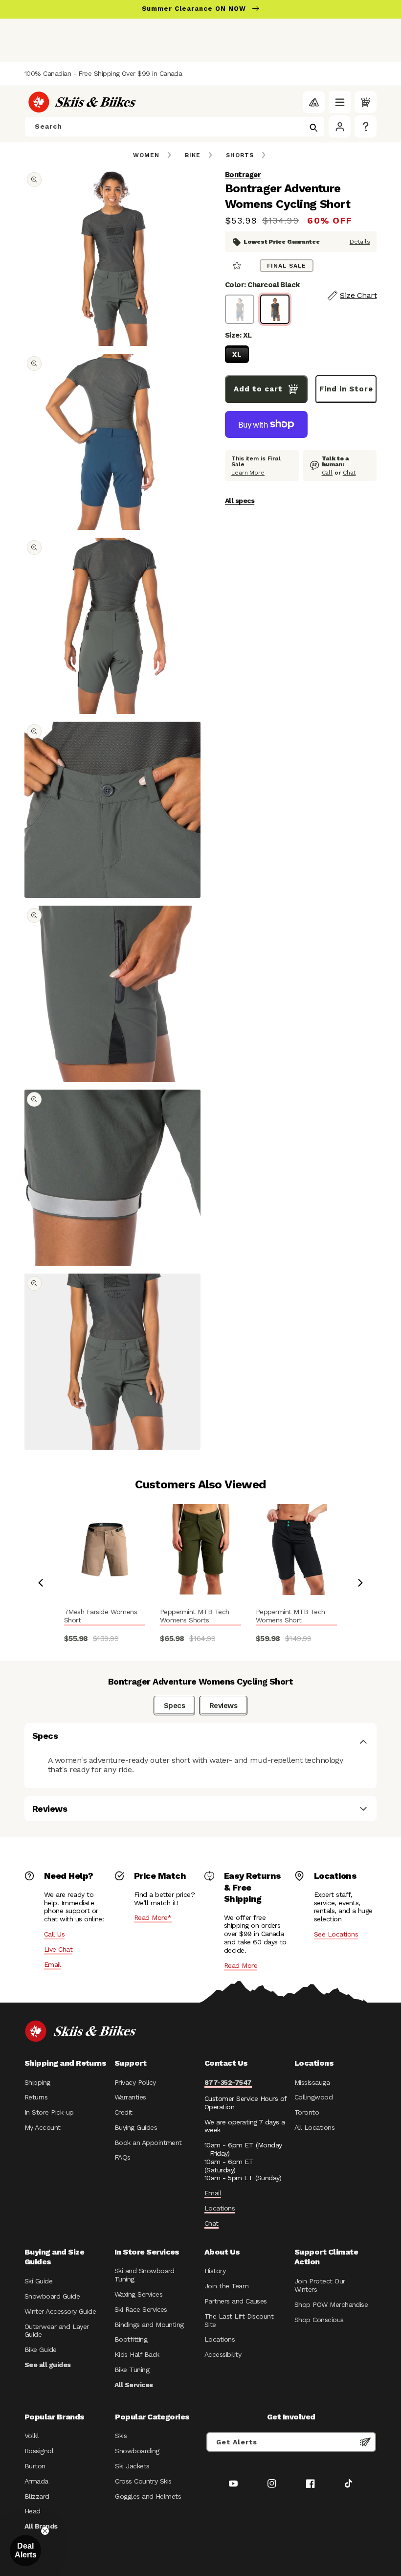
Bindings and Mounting (149, 2325)
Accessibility (223, 2354)
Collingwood (313, 2097)
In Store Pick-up (49, 2112)
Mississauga (312, 2082)
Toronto (307, 2112)
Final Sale (287, 266)
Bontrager (243, 175)
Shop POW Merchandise (331, 2304)
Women (146, 155)
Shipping (37, 2082)
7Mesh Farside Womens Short (100, 1616)
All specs (240, 501)
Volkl (32, 2436)
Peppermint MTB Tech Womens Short (290, 1616)
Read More (241, 1965)
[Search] (313, 128)
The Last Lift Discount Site (239, 2320)
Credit (123, 2112)
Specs (174, 1706)
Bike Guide (41, 2349)
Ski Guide (38, 2281)
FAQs (123, 2157)
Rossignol (39, 2451)
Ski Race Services (141, 2309)
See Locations (336, 1934)
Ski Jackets (132, 2466)
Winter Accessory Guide (60, 2311)
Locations (220, 2208)
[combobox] (175, 127)
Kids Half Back (137, 2354)
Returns (36, 2097)
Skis (121, 2436)
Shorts (240, 155)
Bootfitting (131, 2339)
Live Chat (58, 1949)
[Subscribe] (365, 2442)
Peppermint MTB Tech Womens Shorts (195, 1616)
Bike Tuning (132, 2370)
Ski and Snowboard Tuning (145, 2275)
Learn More (248, 473)
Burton (35, 2466)
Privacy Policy (135, 2082)
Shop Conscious (319, 2320)
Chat (349, 473)
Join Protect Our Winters (320, 2285)
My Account (43, 2127)
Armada (36, 2481)
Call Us (54, 1934)
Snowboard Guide (52, 2296)
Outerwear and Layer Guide (57, 2331)
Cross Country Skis (143, 2481)
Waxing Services (138, 2294)
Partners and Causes (236, 2301)
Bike (193, 155)
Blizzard (37, 2496)
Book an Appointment (148, 2143)
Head (33, 2511)
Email (52, 1964)
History (215, 2271)
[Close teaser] (45, 2531)
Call (327, 473)
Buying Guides (136, 2127)
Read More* (153, 1917)
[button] (340, 102)
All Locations (314, 2127)
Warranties (130, 2097)
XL (237, 354)
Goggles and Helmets (148, 2496)
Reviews (223, 1706)
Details (360, 242)
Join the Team (226, 2286)
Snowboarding (137, 2451)
